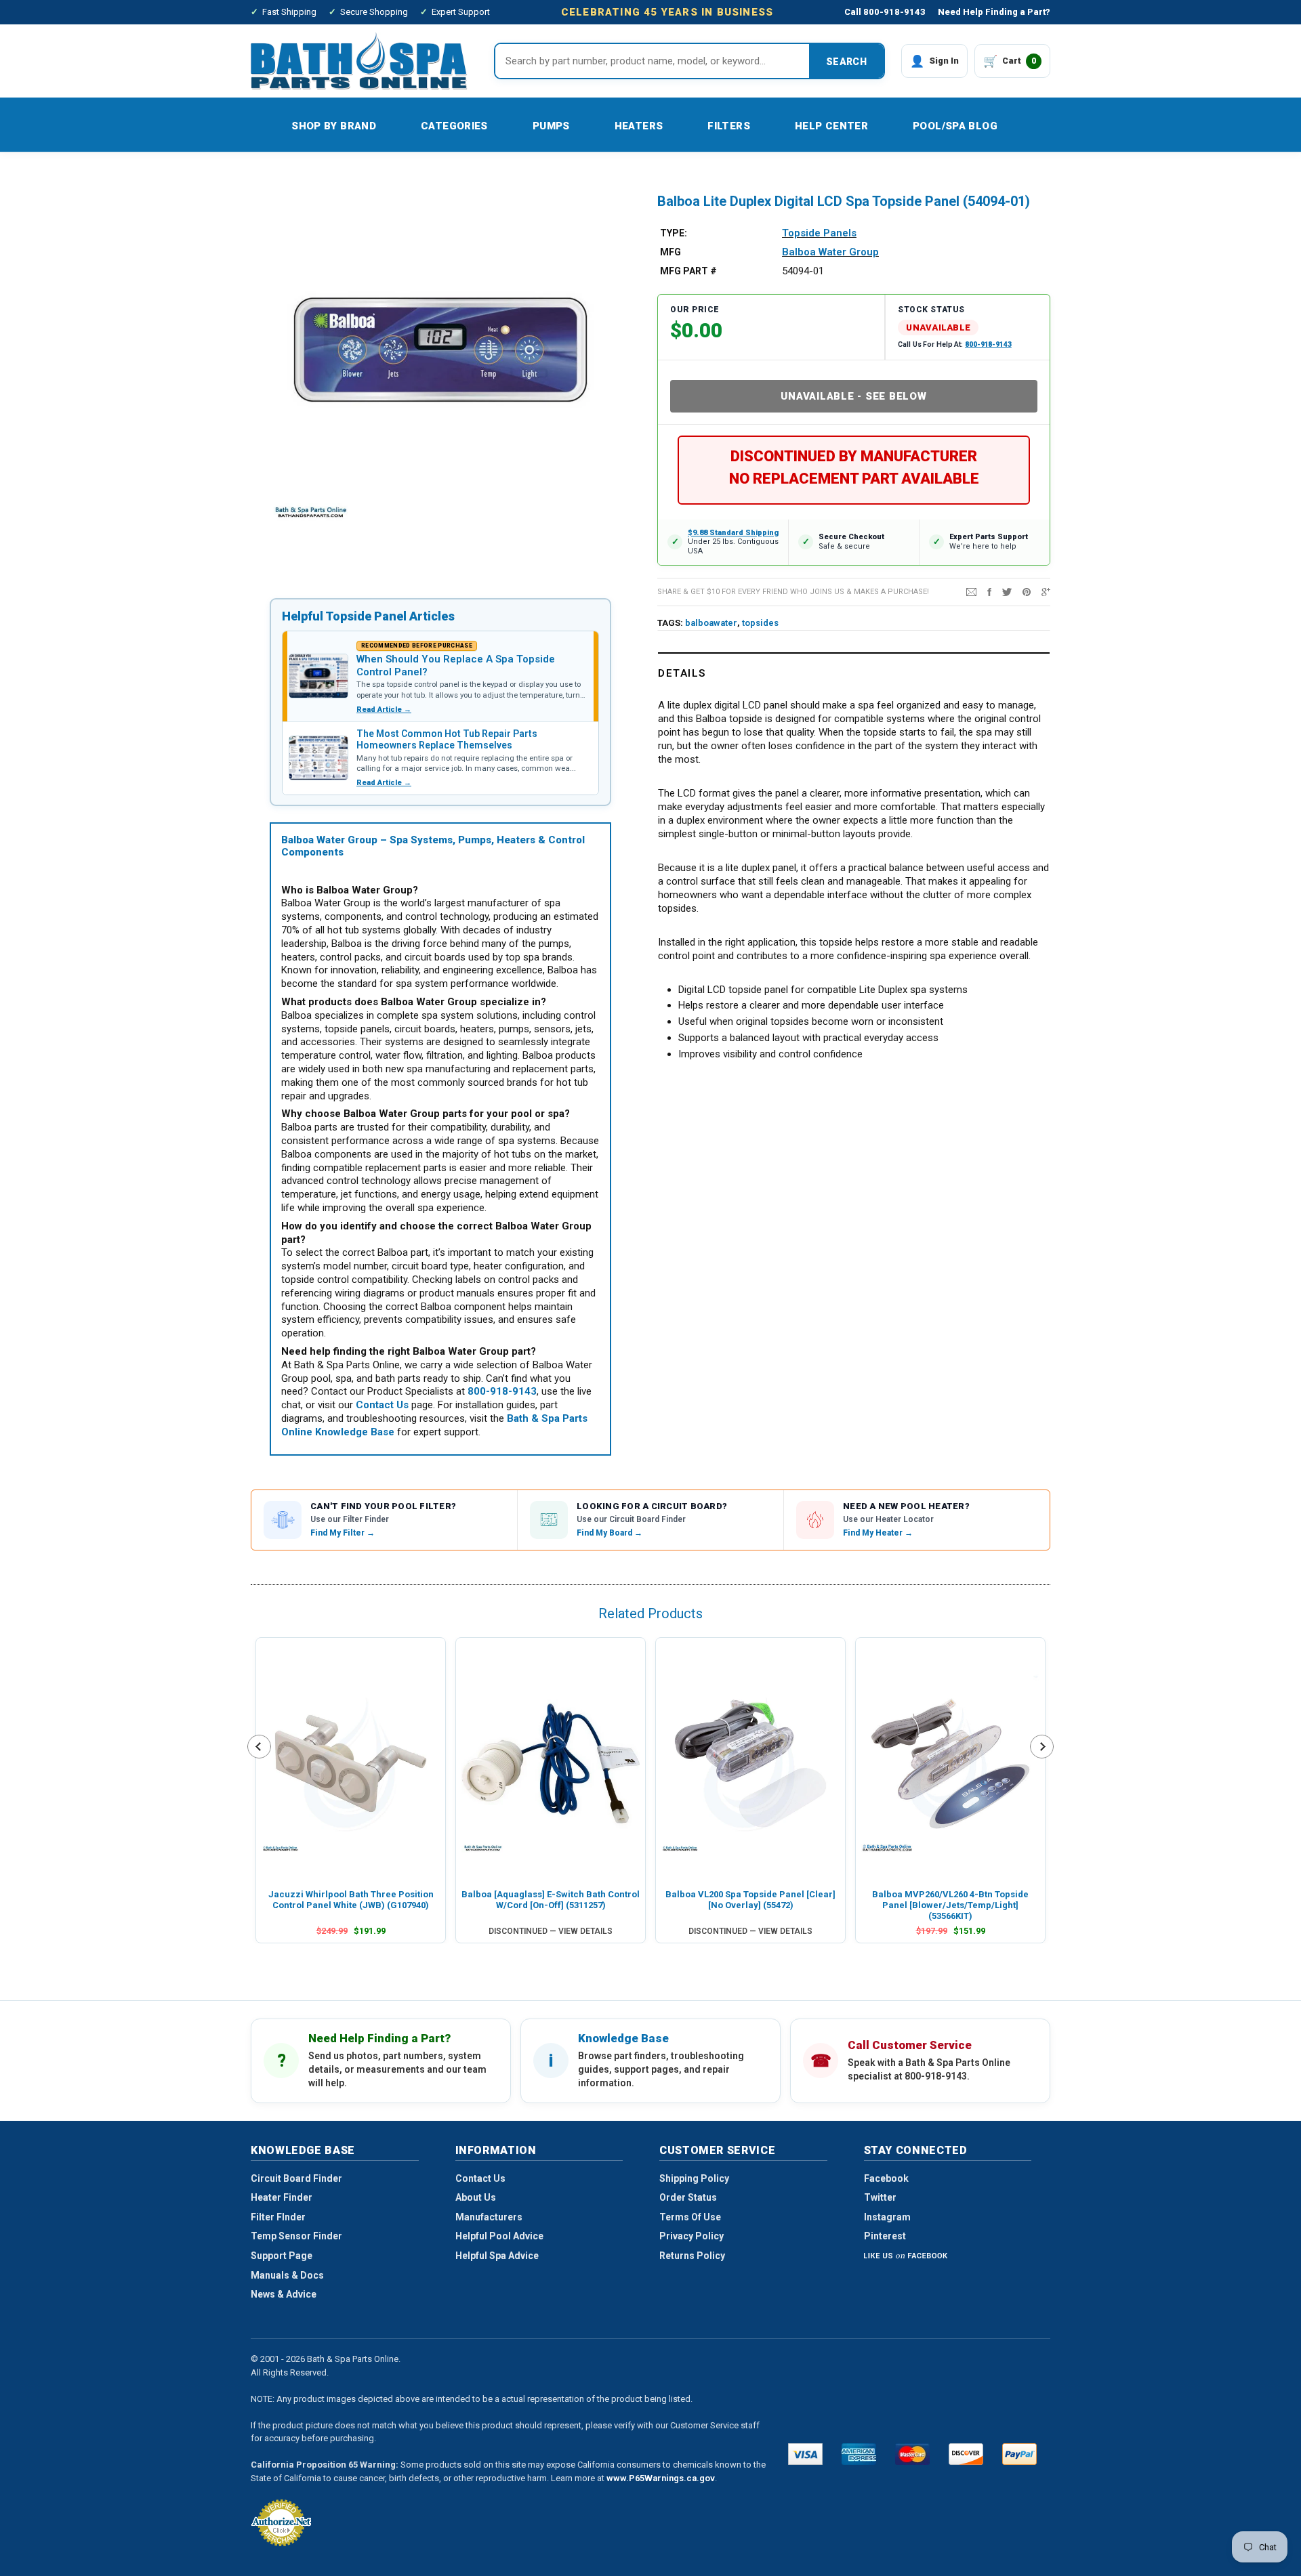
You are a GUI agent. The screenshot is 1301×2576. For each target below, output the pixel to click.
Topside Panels (819, 233)
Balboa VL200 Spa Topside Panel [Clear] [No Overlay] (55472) (750, 1900)
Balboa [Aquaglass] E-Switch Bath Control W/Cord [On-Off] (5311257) (551, 1900)
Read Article (384, 710)
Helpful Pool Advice (499, 2236)
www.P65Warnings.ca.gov (661, 2478)
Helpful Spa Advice (497, 2256)
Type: (674, 233)
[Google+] (1046, 591)
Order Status (688, 2197)
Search (846, 62)
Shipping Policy (694, 2178)
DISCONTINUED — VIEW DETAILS (551, 1931)
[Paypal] (1019, 2454)
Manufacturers (489, 2217)
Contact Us (480, 2178)
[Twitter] (1007, 591)
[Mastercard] (912, 2454)
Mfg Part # (688, 271)
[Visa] (805, 2454)
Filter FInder (278, 2217)
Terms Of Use (690, 2217)
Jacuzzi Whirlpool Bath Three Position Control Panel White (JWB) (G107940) (351, 1900)
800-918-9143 (988, 344)
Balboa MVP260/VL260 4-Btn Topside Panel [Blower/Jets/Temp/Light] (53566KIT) (950, 1905)
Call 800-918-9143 (885, 12)
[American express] (859, 2454)
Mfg (670, 252)
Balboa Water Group (830, 252)
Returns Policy (692, 2256)
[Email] (971, 591)
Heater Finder (282, 2197)
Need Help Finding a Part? (994, 12)
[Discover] (966, 2454)
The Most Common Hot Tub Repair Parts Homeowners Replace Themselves (447, 740)
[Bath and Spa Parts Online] (359, 61)
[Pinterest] (1027, 591)
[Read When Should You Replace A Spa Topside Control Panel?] (318, 676)
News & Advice (284, 2294)
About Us (476, 2197)
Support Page (282, 2256)
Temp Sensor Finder (296, 2236)
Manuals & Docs (287, 2275)
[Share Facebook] (989, 591)
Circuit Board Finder (296, 2178)
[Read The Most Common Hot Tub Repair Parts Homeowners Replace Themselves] (318, 758)
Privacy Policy (691, 2236)
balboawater (711, 623)
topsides (760, 623)
